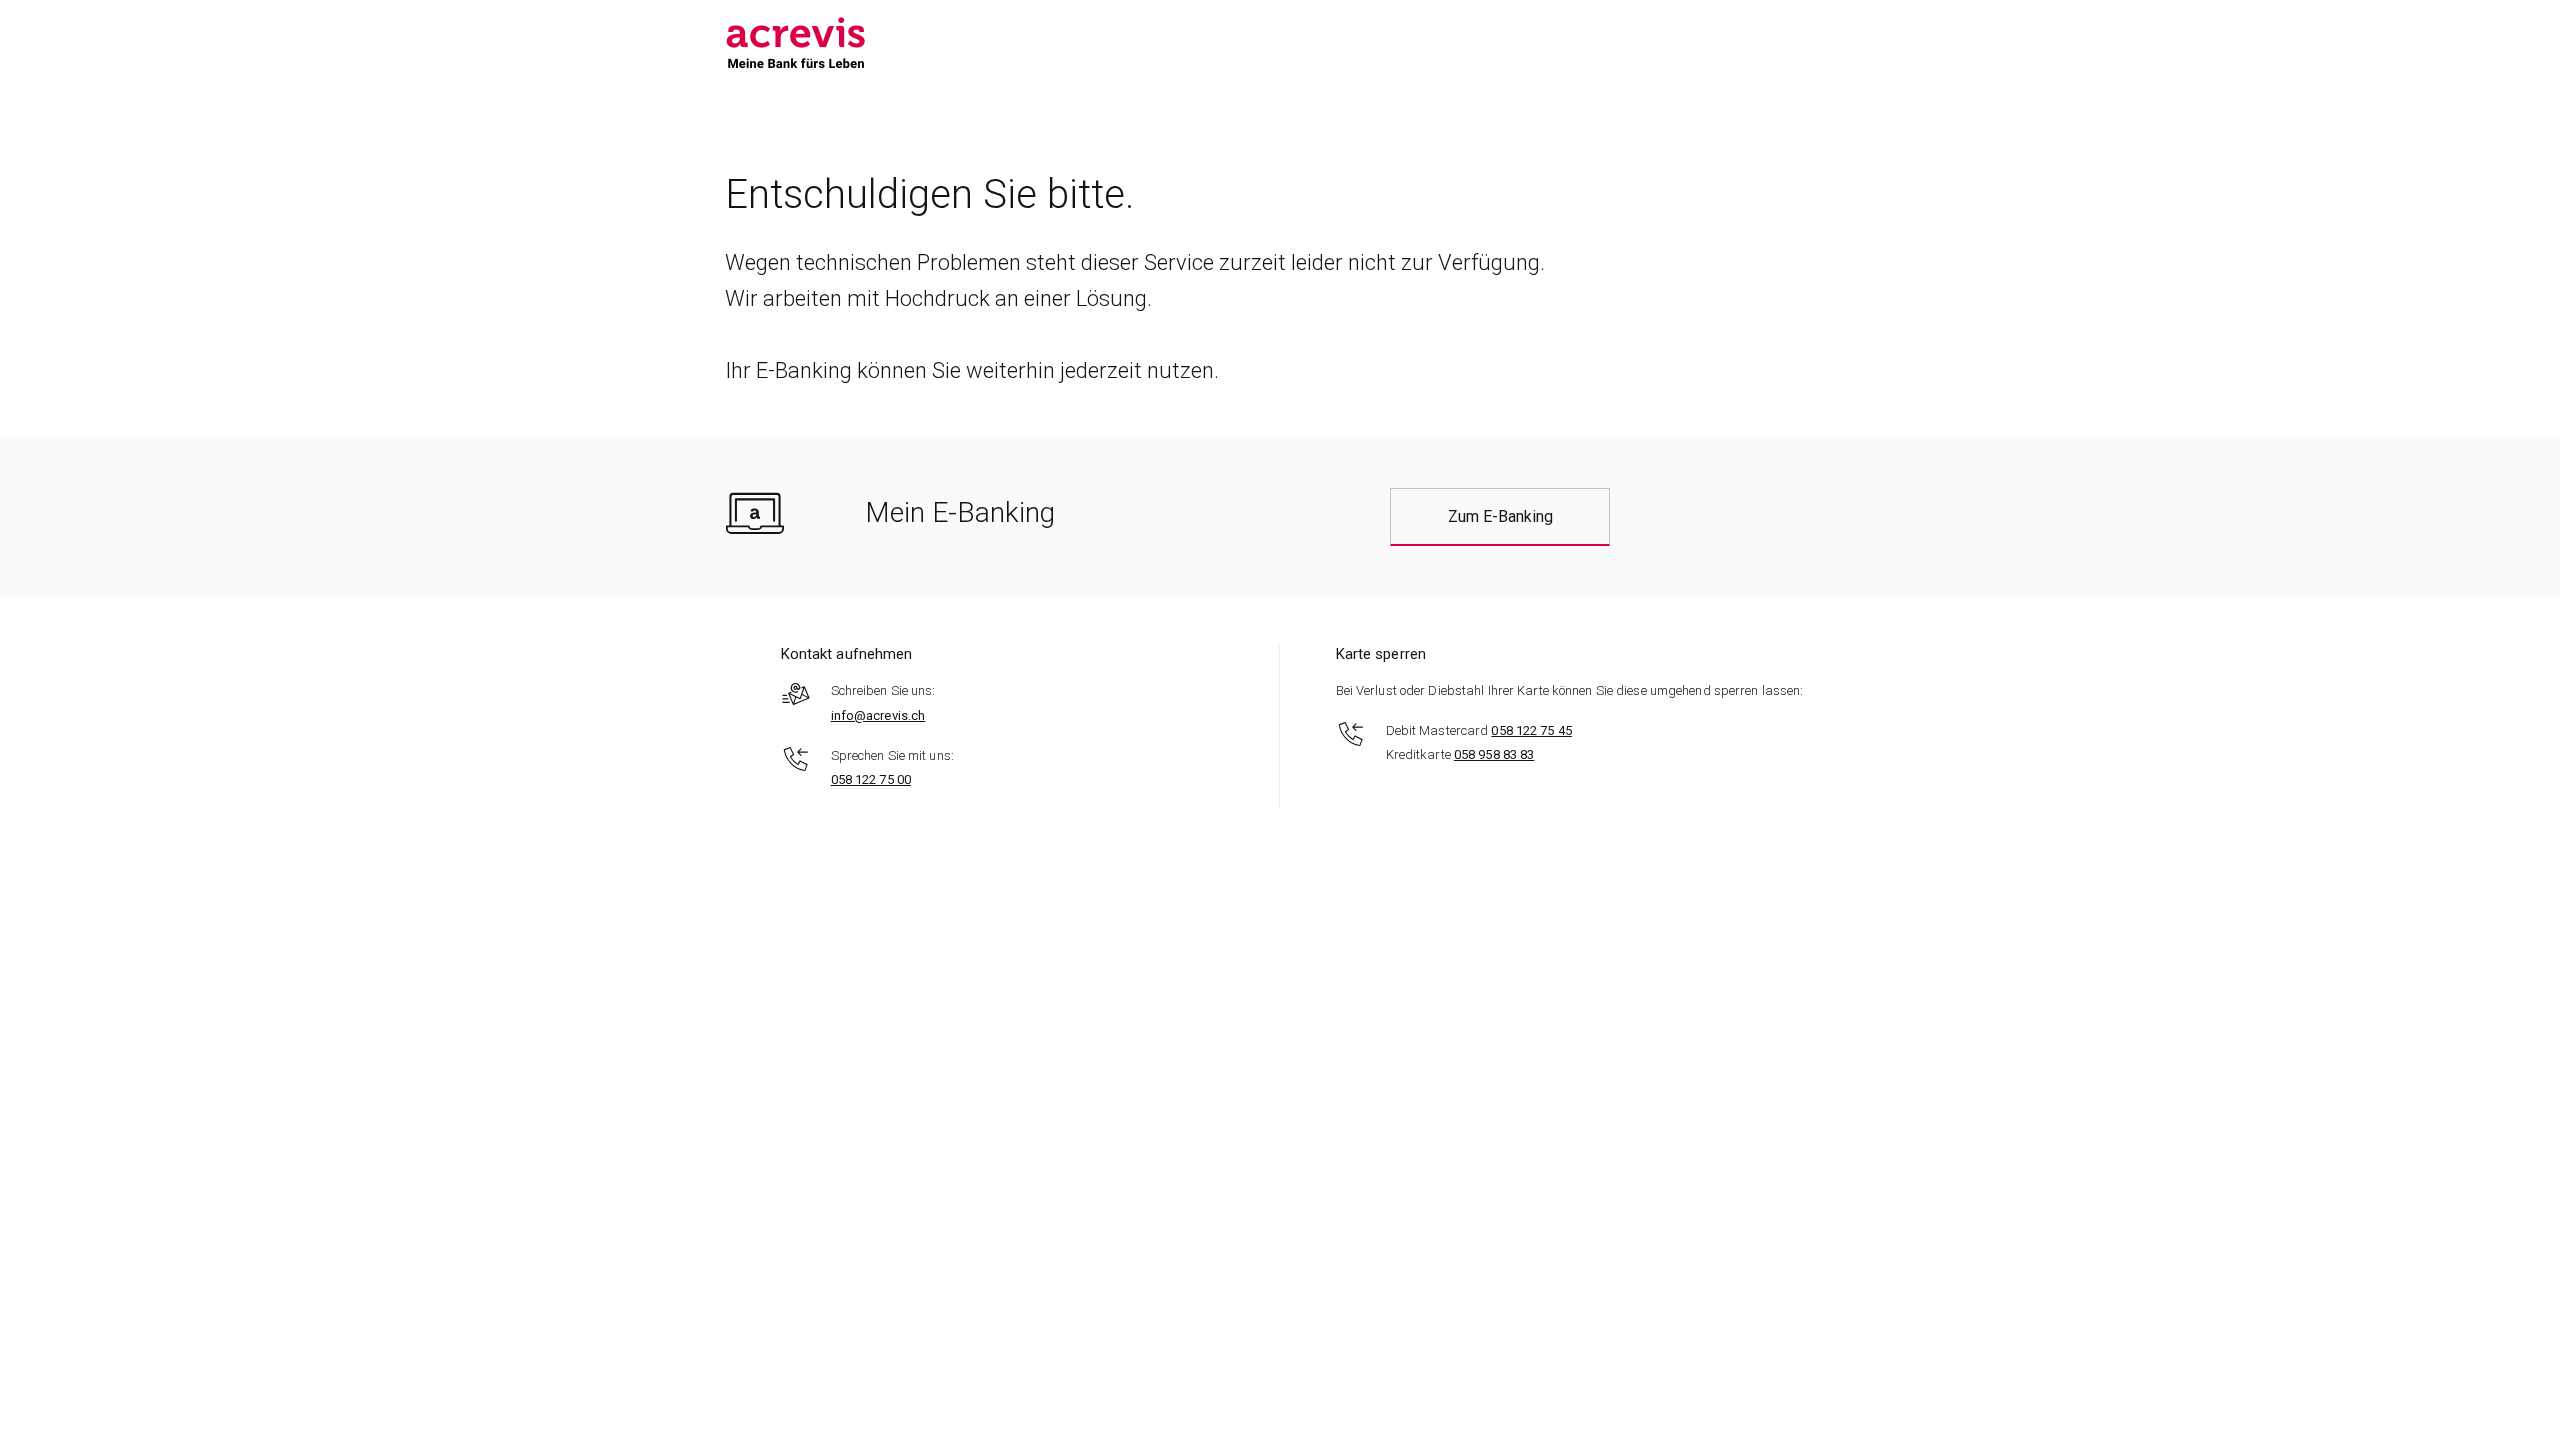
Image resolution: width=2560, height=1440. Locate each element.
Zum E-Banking (1500, 516)
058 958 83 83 (1494, 754)
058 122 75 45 (1531, 730)
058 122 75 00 (871, 779)
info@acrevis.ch (878, 715)
